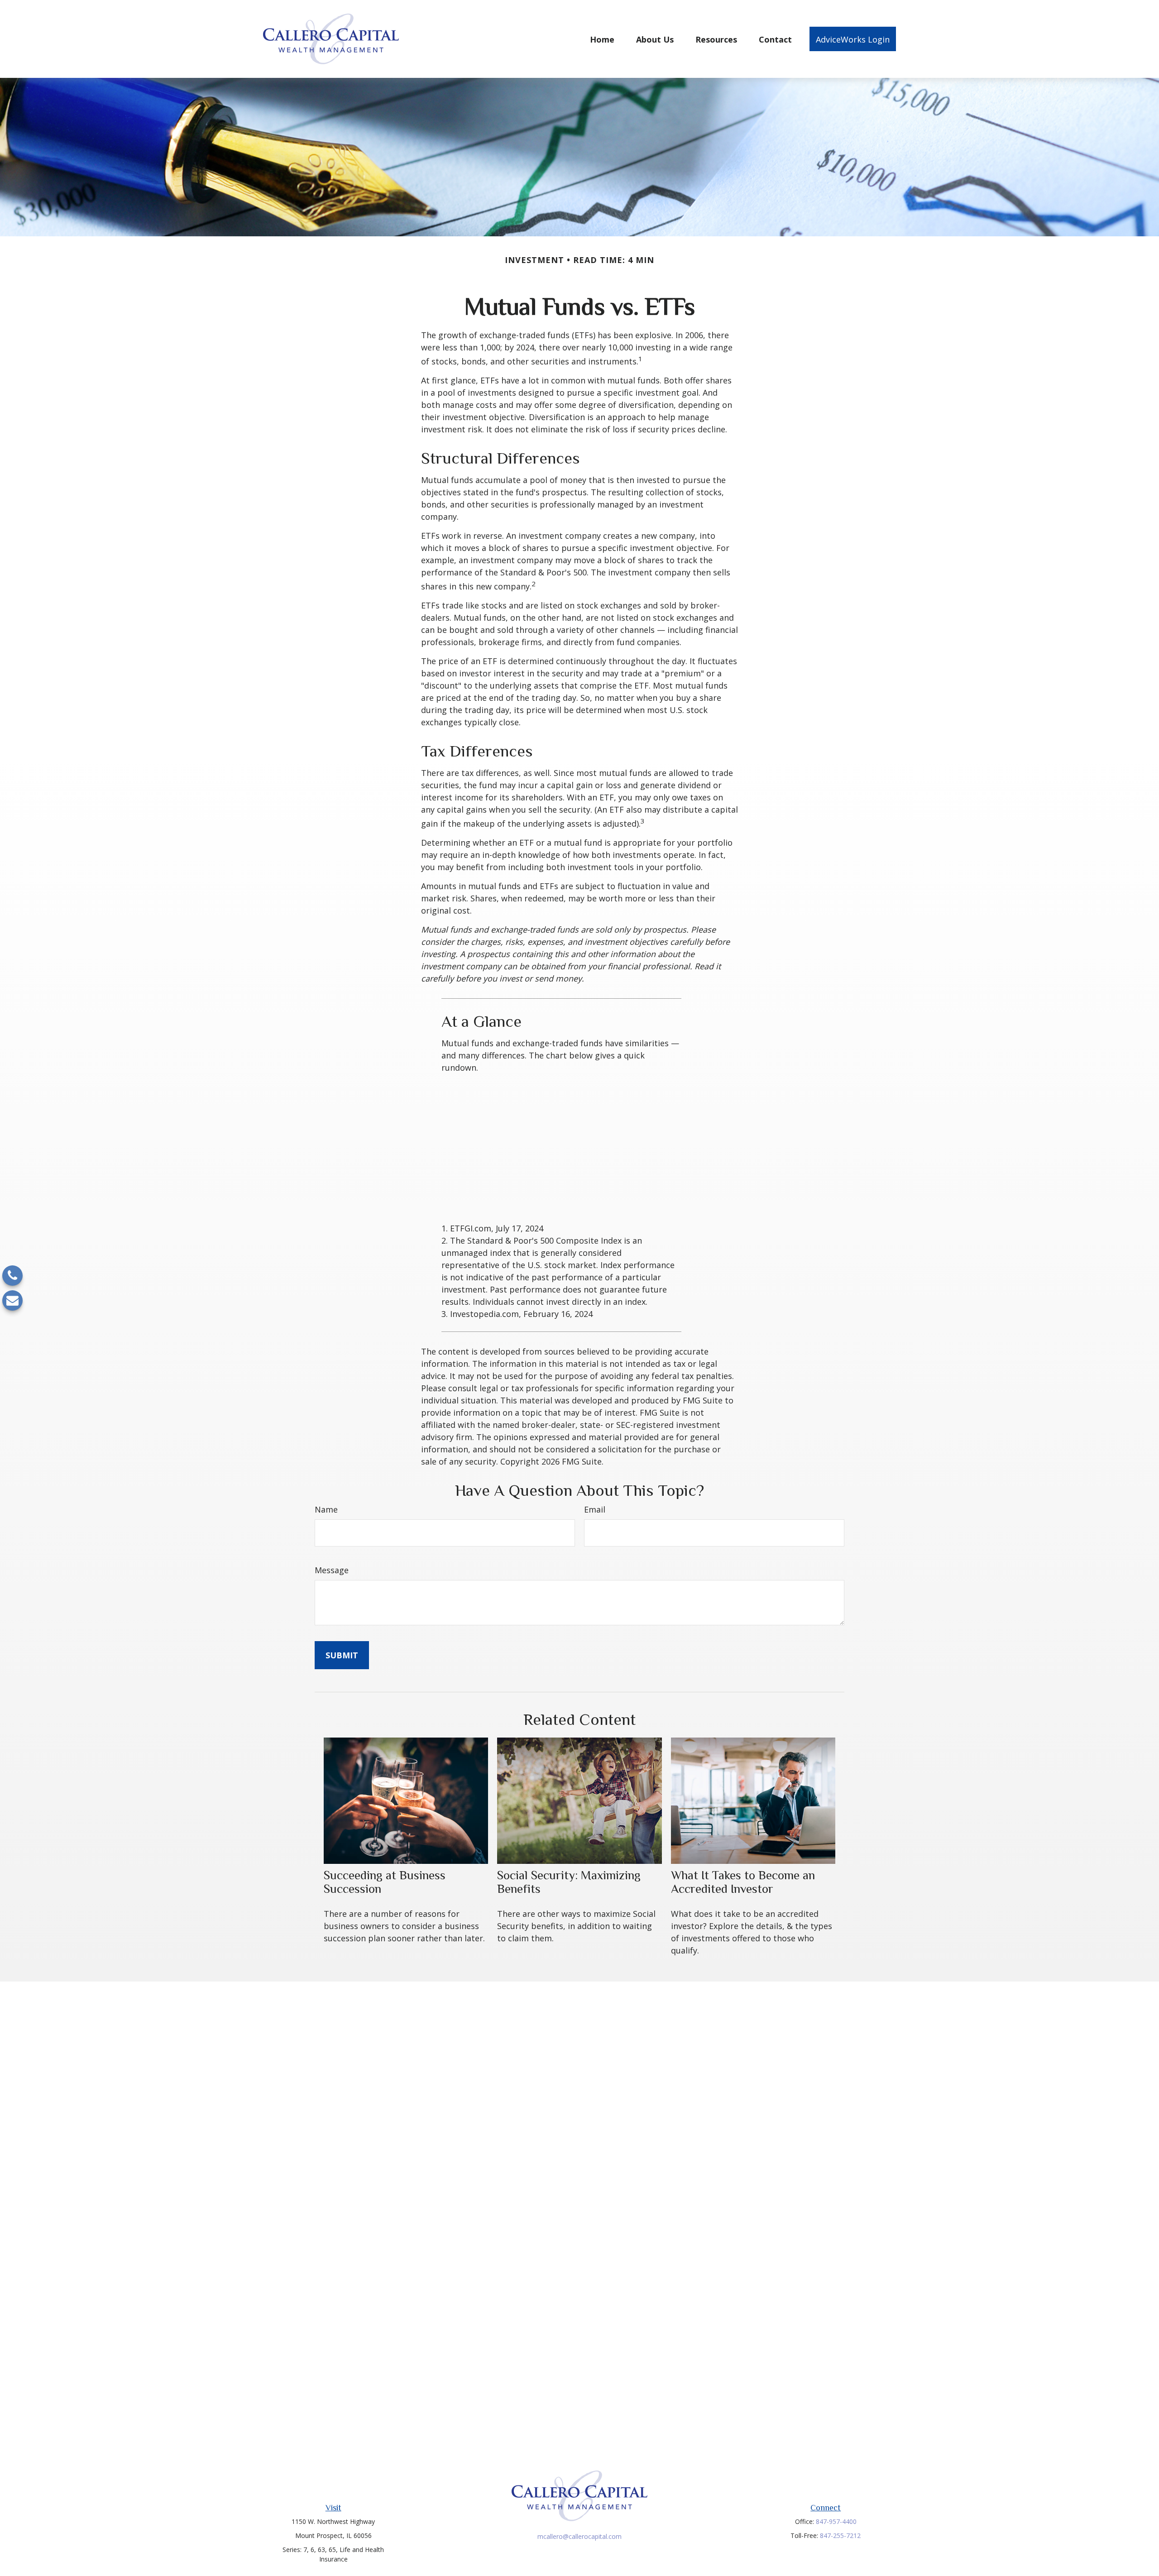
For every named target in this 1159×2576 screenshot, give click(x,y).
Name (326, 1509)
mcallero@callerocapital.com (579, 2536)
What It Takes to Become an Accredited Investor (743, 1882)
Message (332, 1570)
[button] (602, 39)
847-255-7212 (840, 2535)
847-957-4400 (836, 2521)
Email (595, 1509)
